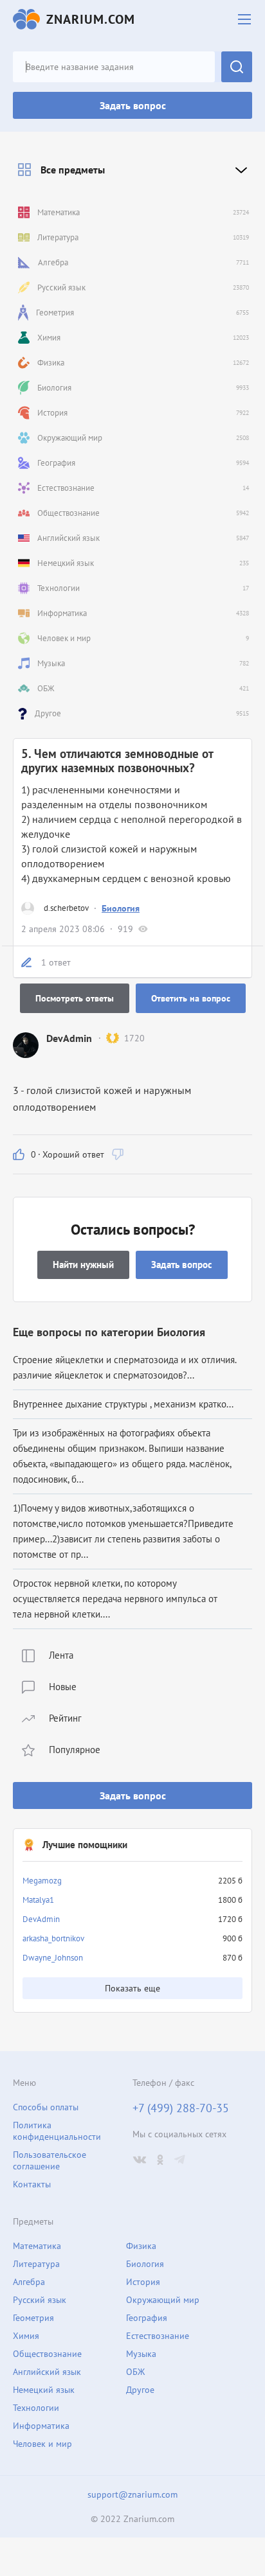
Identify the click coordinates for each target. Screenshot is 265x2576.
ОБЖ (135, 2372)
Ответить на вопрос (191, 998)
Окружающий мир (163, 2300)
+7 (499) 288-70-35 (181, 2108)
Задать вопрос (133, 105)
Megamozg (42, 1881)
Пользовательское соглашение (50, 2160)
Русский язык (40, 2300)
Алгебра (29, 2282)
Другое (140, 2390)
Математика (37, 2246)
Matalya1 (38, 1900)
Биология (121, 908)
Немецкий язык (44, 2390)
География (147, 2318)
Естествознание (158, 2336)
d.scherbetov (66, 908)
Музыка (141, 2354)
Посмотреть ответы (75, 998)
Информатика (41, 2426)
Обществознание (47, 2354)
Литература (36, 2264)
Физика (141, 2246)
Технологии (36, 2408)
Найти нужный (83, 1265)
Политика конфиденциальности (57, 2131)
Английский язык (47, 2372)
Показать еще (132, 1988)
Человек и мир (42, 2444)
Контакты (32, 2184)
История (143, 2282)
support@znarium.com (132, 2494)
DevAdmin (41, 1919)
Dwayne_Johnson (53, 1958)
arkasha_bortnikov (53, 1938)
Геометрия (33, 2318)
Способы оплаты (46, 2107)
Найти (237, 67)
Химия (26, 2336)
